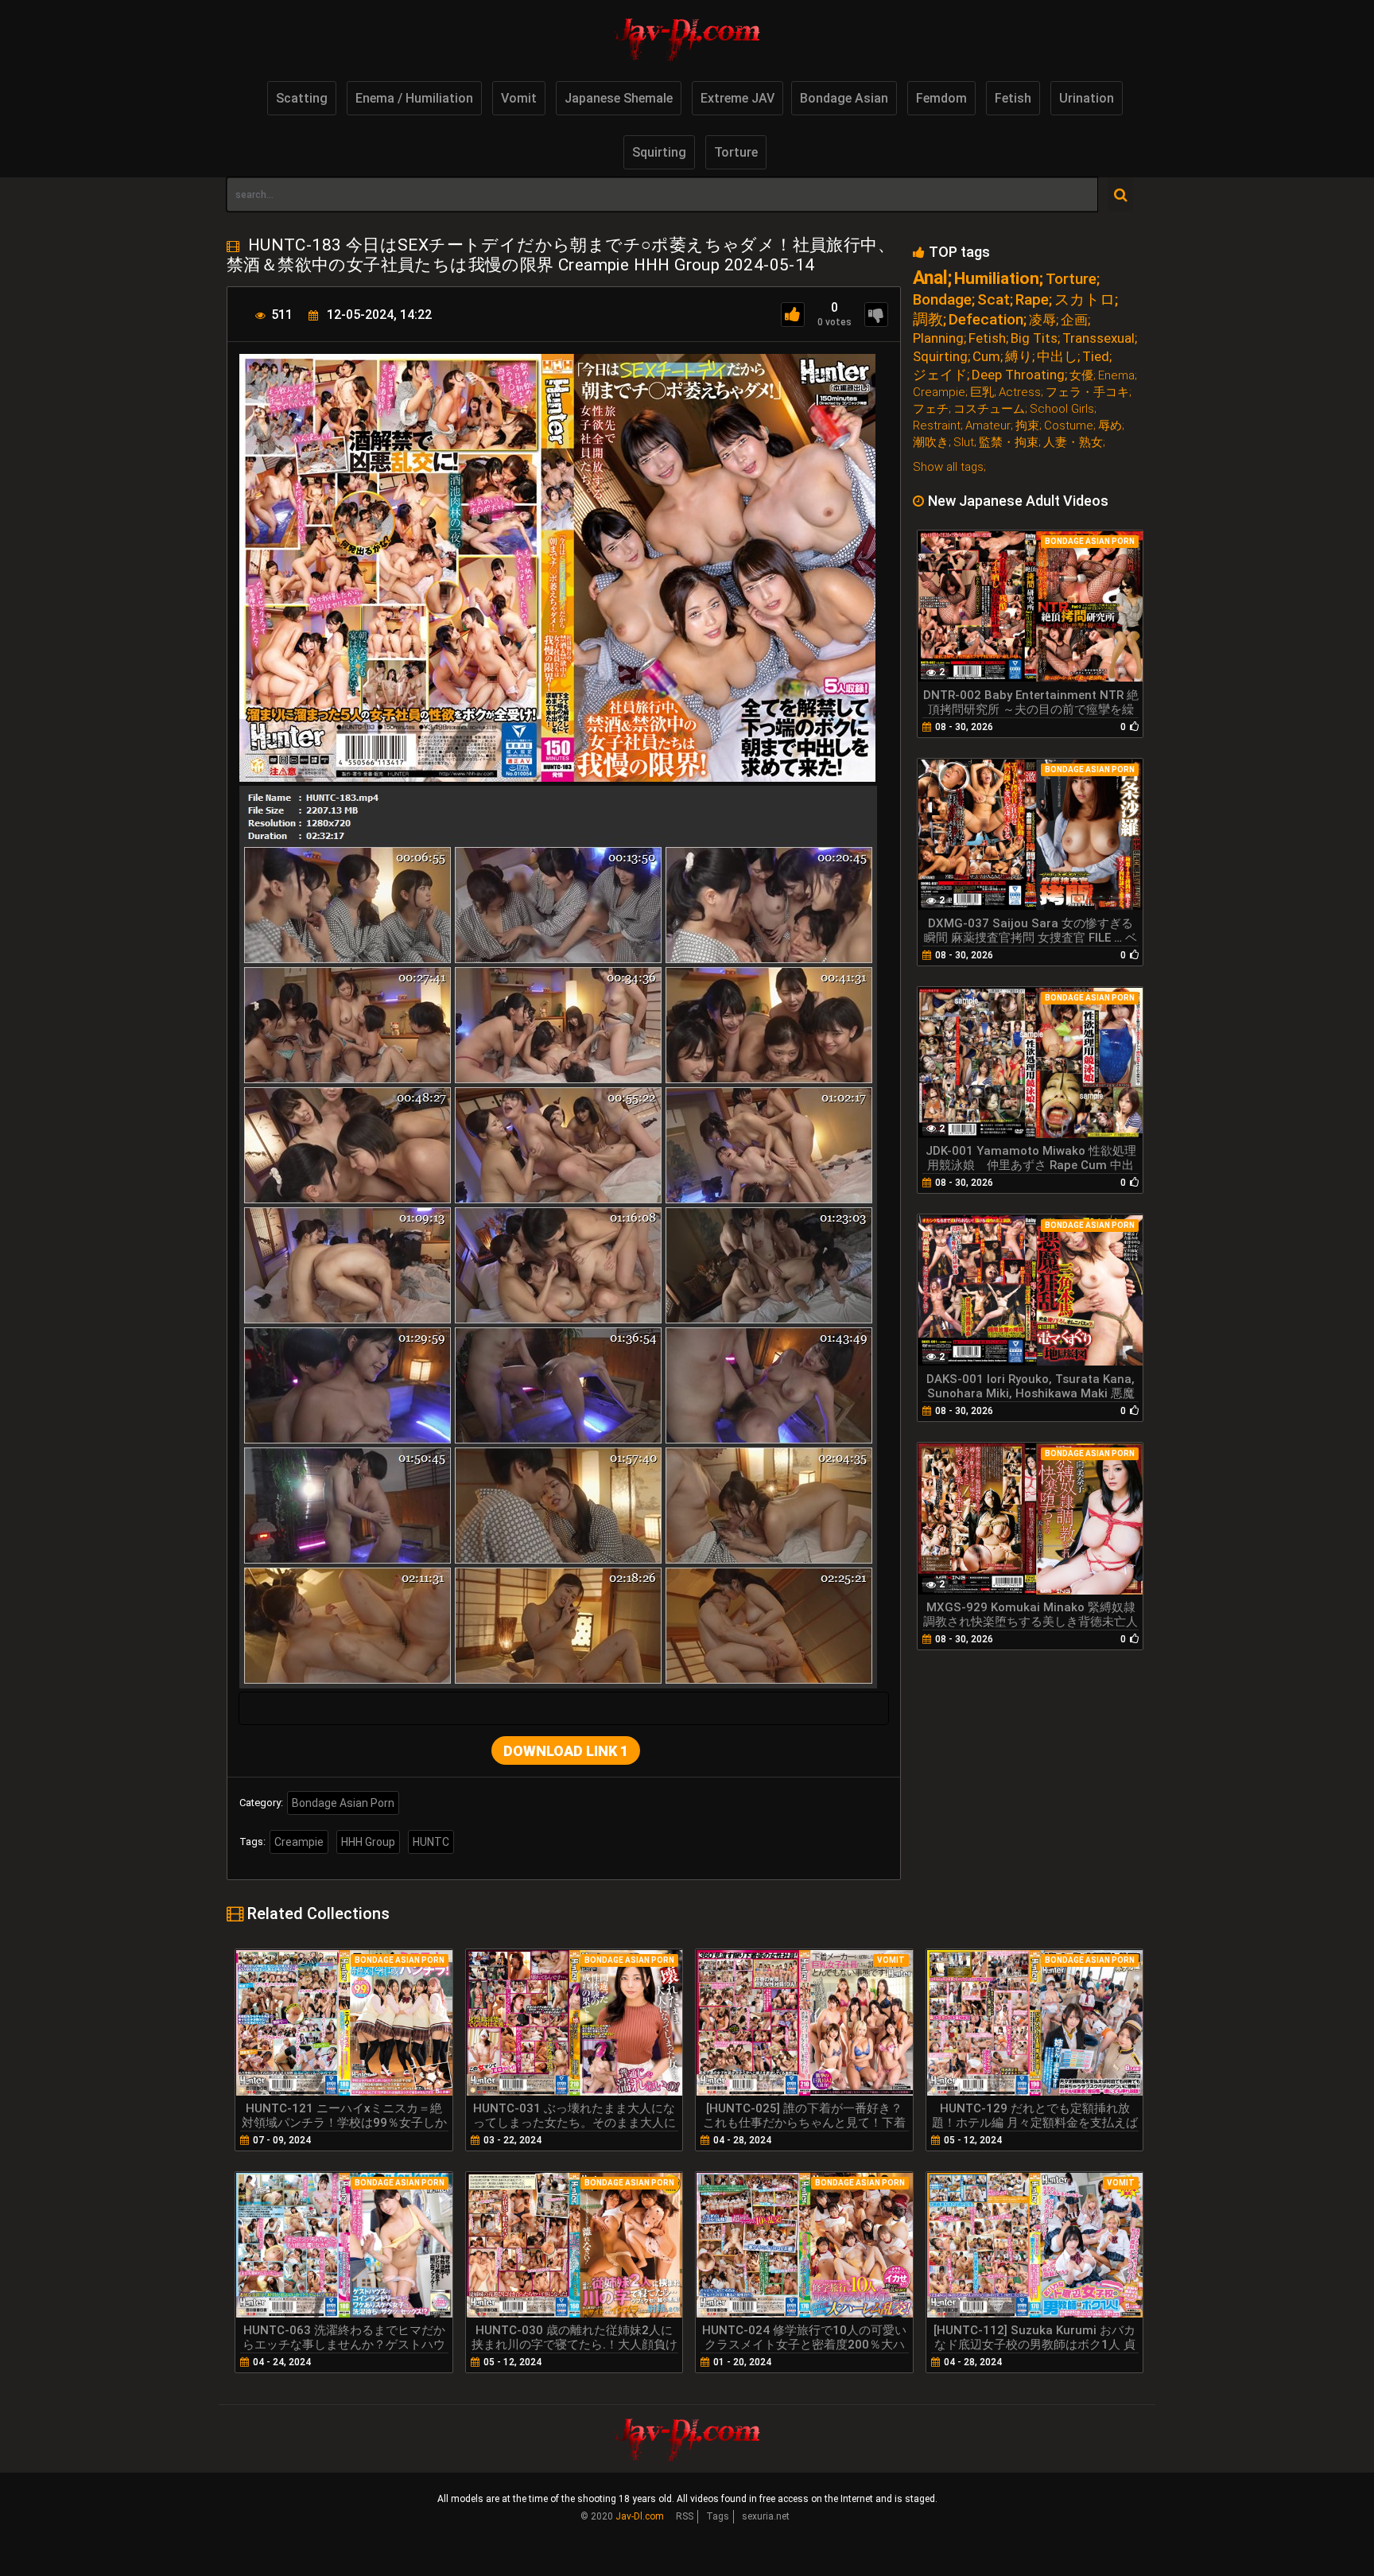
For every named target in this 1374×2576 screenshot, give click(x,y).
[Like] (793, 315)
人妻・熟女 (1073, 443)
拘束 (1027, 426)
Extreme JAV (737, 98)
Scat (994, 299)
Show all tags (948, 467)
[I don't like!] (876, 315)
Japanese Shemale (619, 98)
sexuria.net (766, 2516)
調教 (928, 319)
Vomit (519, 98)
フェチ (931, 409)
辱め (1110, 426)
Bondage (942, 299)
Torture (736, 152)
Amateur (988, 426)
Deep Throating (1018, 375)
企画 (1074, 320)
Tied (1096, 357)
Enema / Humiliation (414, 98)
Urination (1087, 98)
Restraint (937, 426)
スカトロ (1085, 299)
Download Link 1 (566, 1751)
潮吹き (931, 443)
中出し (1057, 357)
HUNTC (431, 1842)
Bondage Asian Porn (343, 1803)
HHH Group (368, 1842)
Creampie (299, 1842)
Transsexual (1098, 338)
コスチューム (989, 409)
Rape (1032, 299)
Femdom (941, 98)
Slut (964, 443)
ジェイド (940, 375)
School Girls (1062, 409)
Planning (938, 338)
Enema (1116, 376)
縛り (1019, 357)
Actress (1020, 392)
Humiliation (997, 279)
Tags (718, 2516)
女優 (1081, 376)
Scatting (302, 98)
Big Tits (1034, 338)
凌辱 (1042, 320)
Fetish (1013, 98)
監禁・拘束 (1009, 443)
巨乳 (982, 392)
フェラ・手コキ (1087, 392)
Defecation (986, 319)
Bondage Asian (844, 98)
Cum (986, 357)
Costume (1069, 426)
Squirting (659, 152)
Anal (930, 278)
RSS (685, 2516)
